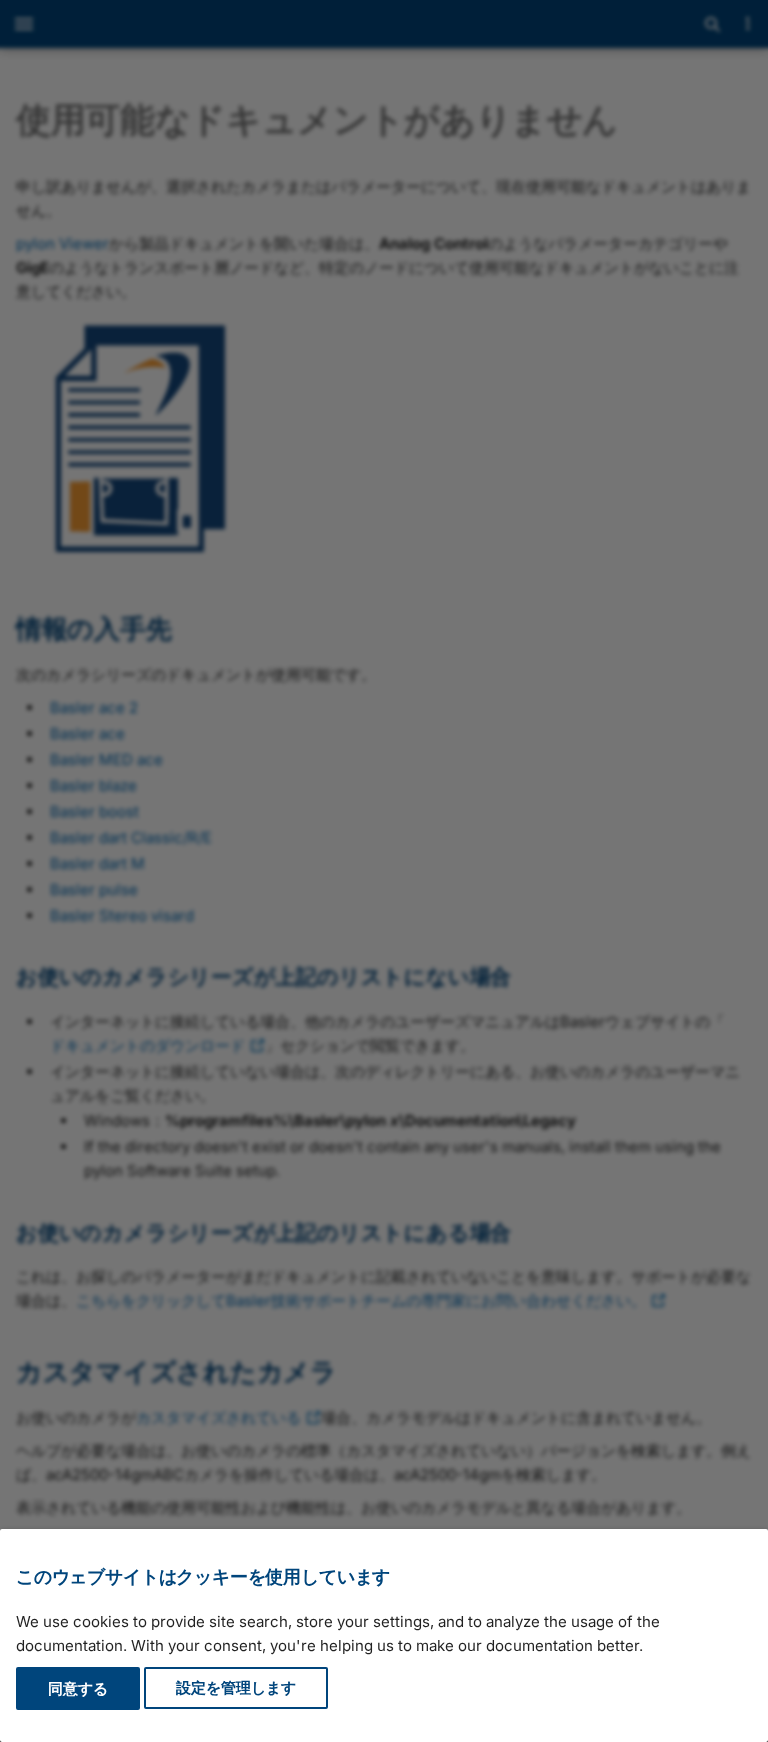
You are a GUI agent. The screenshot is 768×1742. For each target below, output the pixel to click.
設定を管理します (236, 1688)
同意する (78, 1688)
